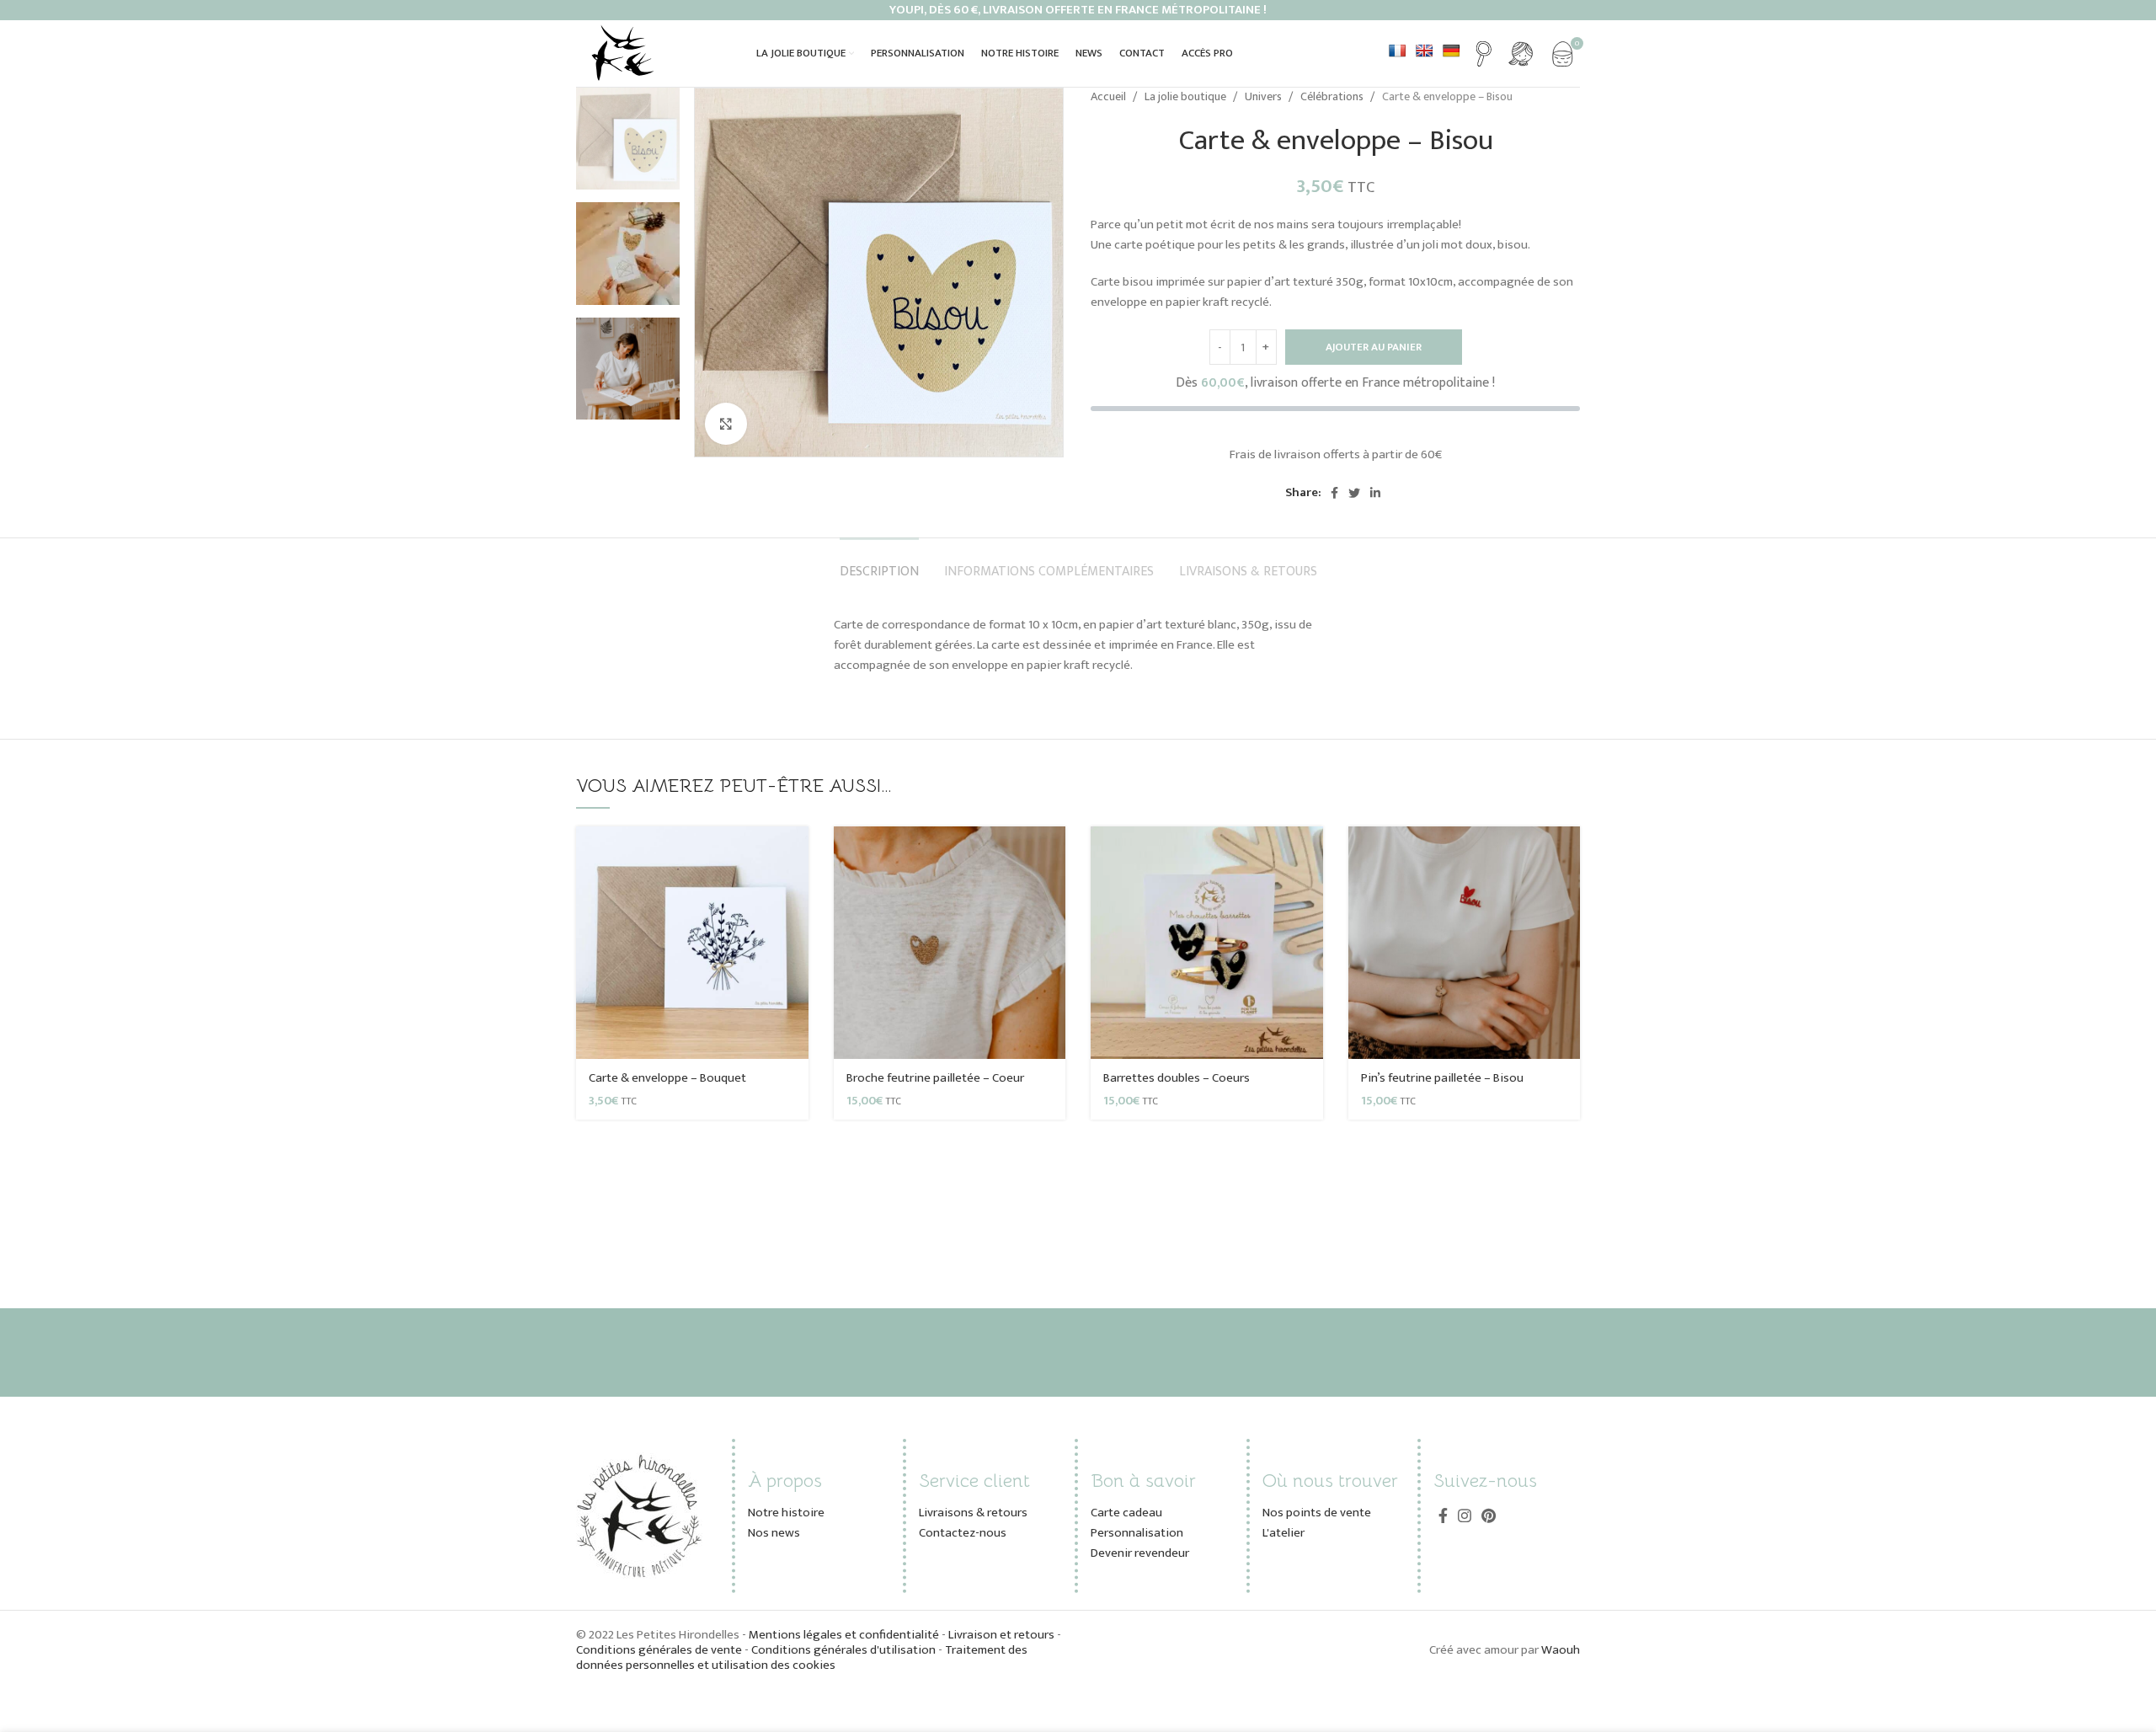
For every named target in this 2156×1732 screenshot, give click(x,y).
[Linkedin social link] (1375, 493)
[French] (1397, 51)
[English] (1424, 51)
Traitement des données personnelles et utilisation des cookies (802, 1657)
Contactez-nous (963, 1533)
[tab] (879, 563)
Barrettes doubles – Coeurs (1177, 1078)
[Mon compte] (1521, 54)
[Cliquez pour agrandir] (726, 424)
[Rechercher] (1484, 54)
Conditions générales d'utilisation (843, 1650)
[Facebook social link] (1334, 493)
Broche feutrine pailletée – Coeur (935, 1078)
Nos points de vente (1317, 1513)
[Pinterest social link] (1489, 1515)
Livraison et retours (1001, 1635)
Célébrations (1333, 97)
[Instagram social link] (1465, 1515)
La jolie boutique (1187, 97)
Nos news (774, 1533)
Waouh (1561, 1650)
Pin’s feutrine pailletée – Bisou (1442, 1078)
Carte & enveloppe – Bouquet (667, 1078)
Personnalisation (1137, 1533)
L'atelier (1283, 1533)
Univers (1265, 97)
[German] (1451, 51)
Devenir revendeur (1140, 1553)
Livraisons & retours (973, 1513)
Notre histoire (786, 1513)
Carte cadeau (1126, 1513)
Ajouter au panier (1374, 347)
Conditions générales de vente (659, 1650)
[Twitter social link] (1354, 493)
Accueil (1110, 97)
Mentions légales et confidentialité (845, 1635)
